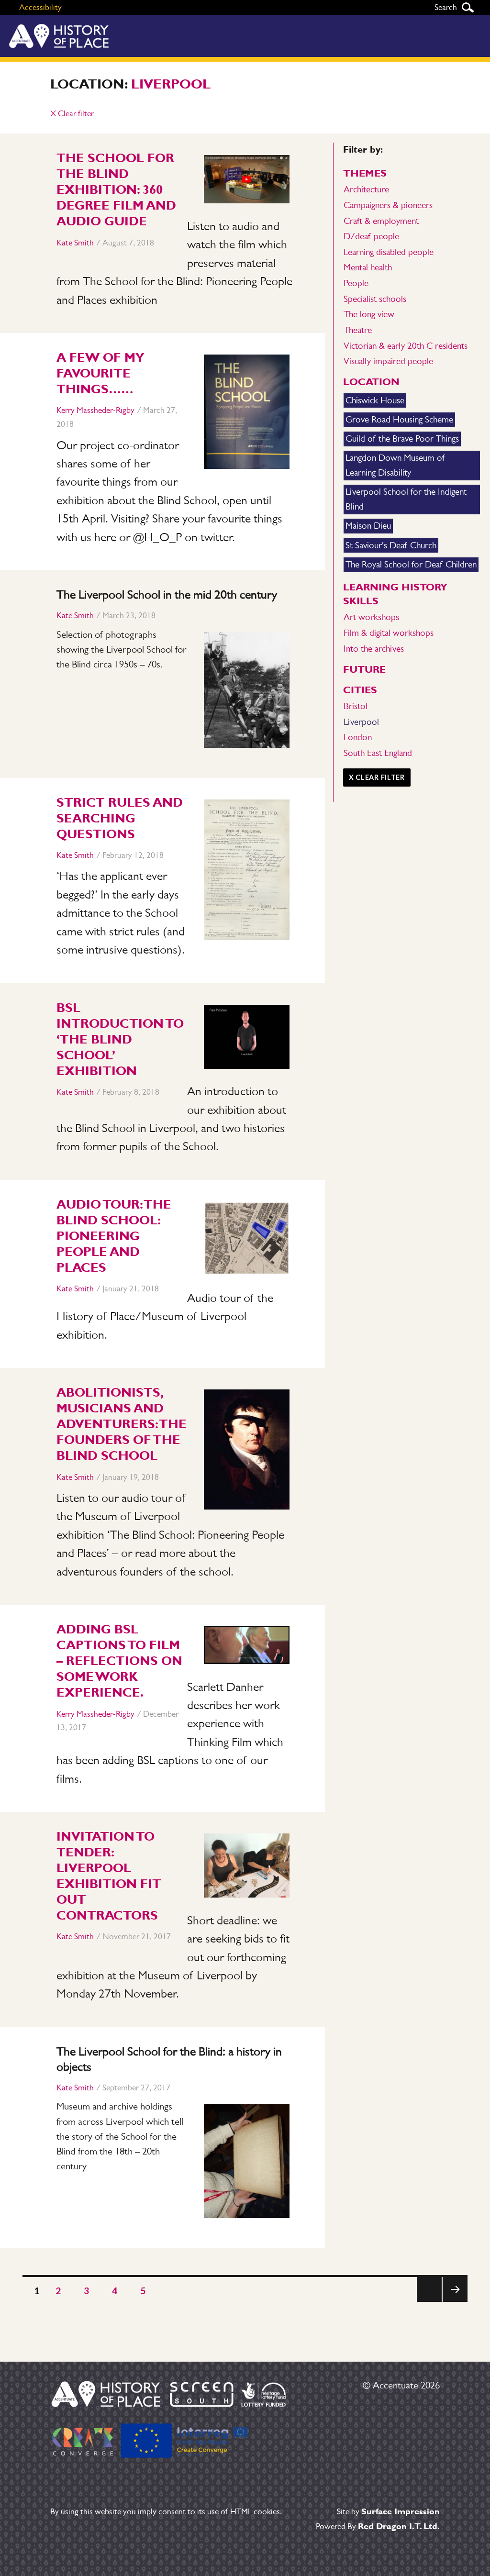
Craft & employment (381, 221)
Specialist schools (375, 299)
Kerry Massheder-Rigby (95, 410)
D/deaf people (371, 236)
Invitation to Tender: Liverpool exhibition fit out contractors (109, 1876)
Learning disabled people (389, 252)
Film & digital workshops (389, 633)
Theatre (358, 330)
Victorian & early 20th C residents (406, 346)
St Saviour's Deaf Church (391, 545)
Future (364, 669)
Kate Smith (75, 243)
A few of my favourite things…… (100, 373)
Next (455, 2302)
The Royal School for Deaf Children (411, 564)
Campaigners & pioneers (388, 205)
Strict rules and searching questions (120, 818)
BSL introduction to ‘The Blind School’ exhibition (120, 1039)
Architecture (366, 189)
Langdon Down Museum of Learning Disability (395, 465)
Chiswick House (375, 400)
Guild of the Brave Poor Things (402, 439)
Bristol (356, 706)
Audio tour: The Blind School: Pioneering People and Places (114, 1236)
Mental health (368, 267)
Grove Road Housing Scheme (399, 419)
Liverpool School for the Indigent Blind (406, 499)
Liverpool (171, 84)
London (358, 737)
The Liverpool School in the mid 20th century (167, 594)
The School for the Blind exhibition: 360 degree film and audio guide (116, 189)
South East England (378, 753)
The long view (369, 314)
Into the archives (374, 649)
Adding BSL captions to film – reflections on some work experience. (119, 1661)
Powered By (378, 2526)
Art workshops (371, 617)
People (356, 283)
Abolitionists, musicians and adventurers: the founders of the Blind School (122, 1424)
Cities (360, 690)
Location (371, 382)
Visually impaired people (388, 361)
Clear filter (72, 113)
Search (468, 7)
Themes (365, 173)
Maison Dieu (368, 526)
